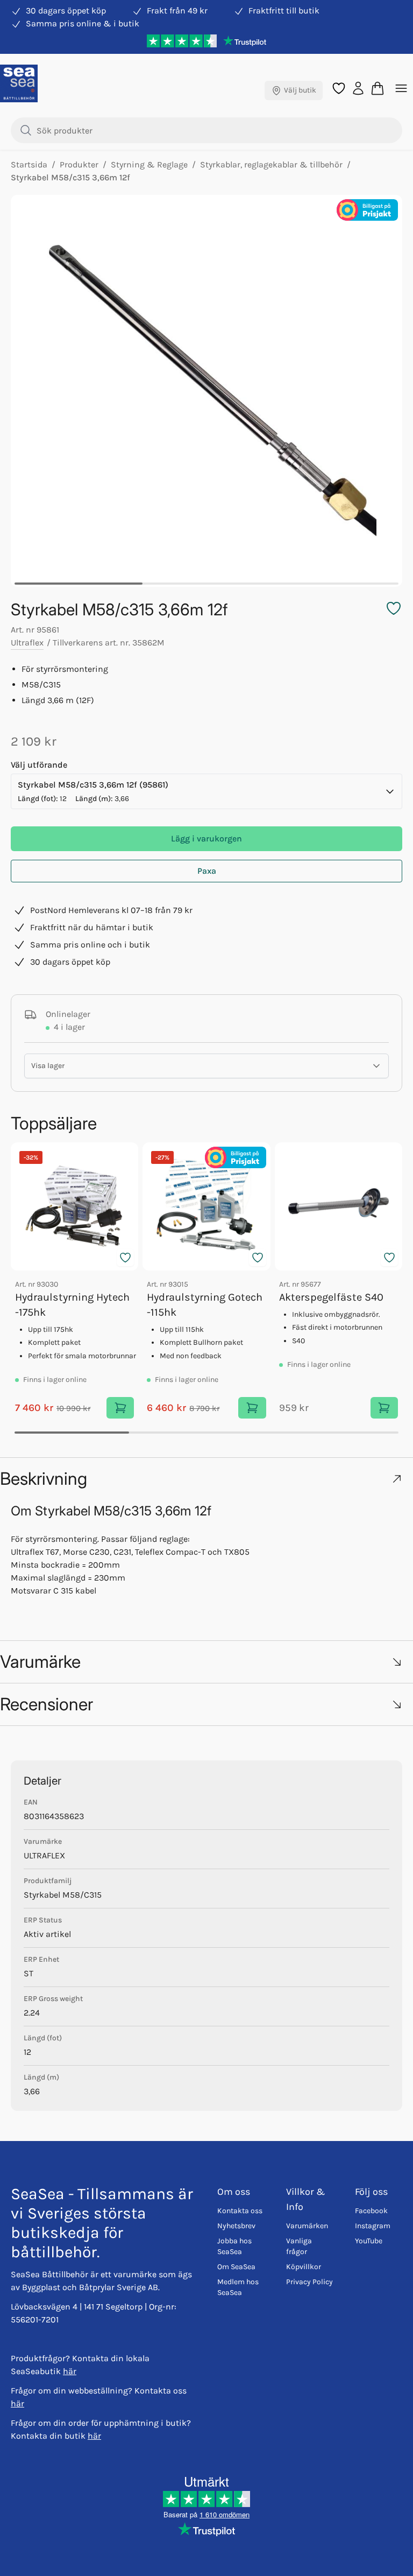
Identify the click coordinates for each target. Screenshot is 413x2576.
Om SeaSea (236, 2267)
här (70, 2371)
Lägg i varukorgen (206, 838)
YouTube (369, 2241)
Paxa (207, 871)
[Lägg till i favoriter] (125, 1258)
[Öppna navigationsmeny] (401, 88)
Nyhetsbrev (236, 2226)
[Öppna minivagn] (378, 88)
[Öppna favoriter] (339, 88)
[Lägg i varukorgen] (120, 1408)
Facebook (371, 2211)
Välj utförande (39, 765)
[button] (206, 1479)
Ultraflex (27, 643)
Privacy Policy (309, 2282)
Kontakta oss (240, 2211)
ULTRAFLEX (44, 1855)
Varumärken (307, 2226)
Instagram (373, 2226)
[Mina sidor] (358, 87)
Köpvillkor (304, 2267)
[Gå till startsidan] (19, 83)
